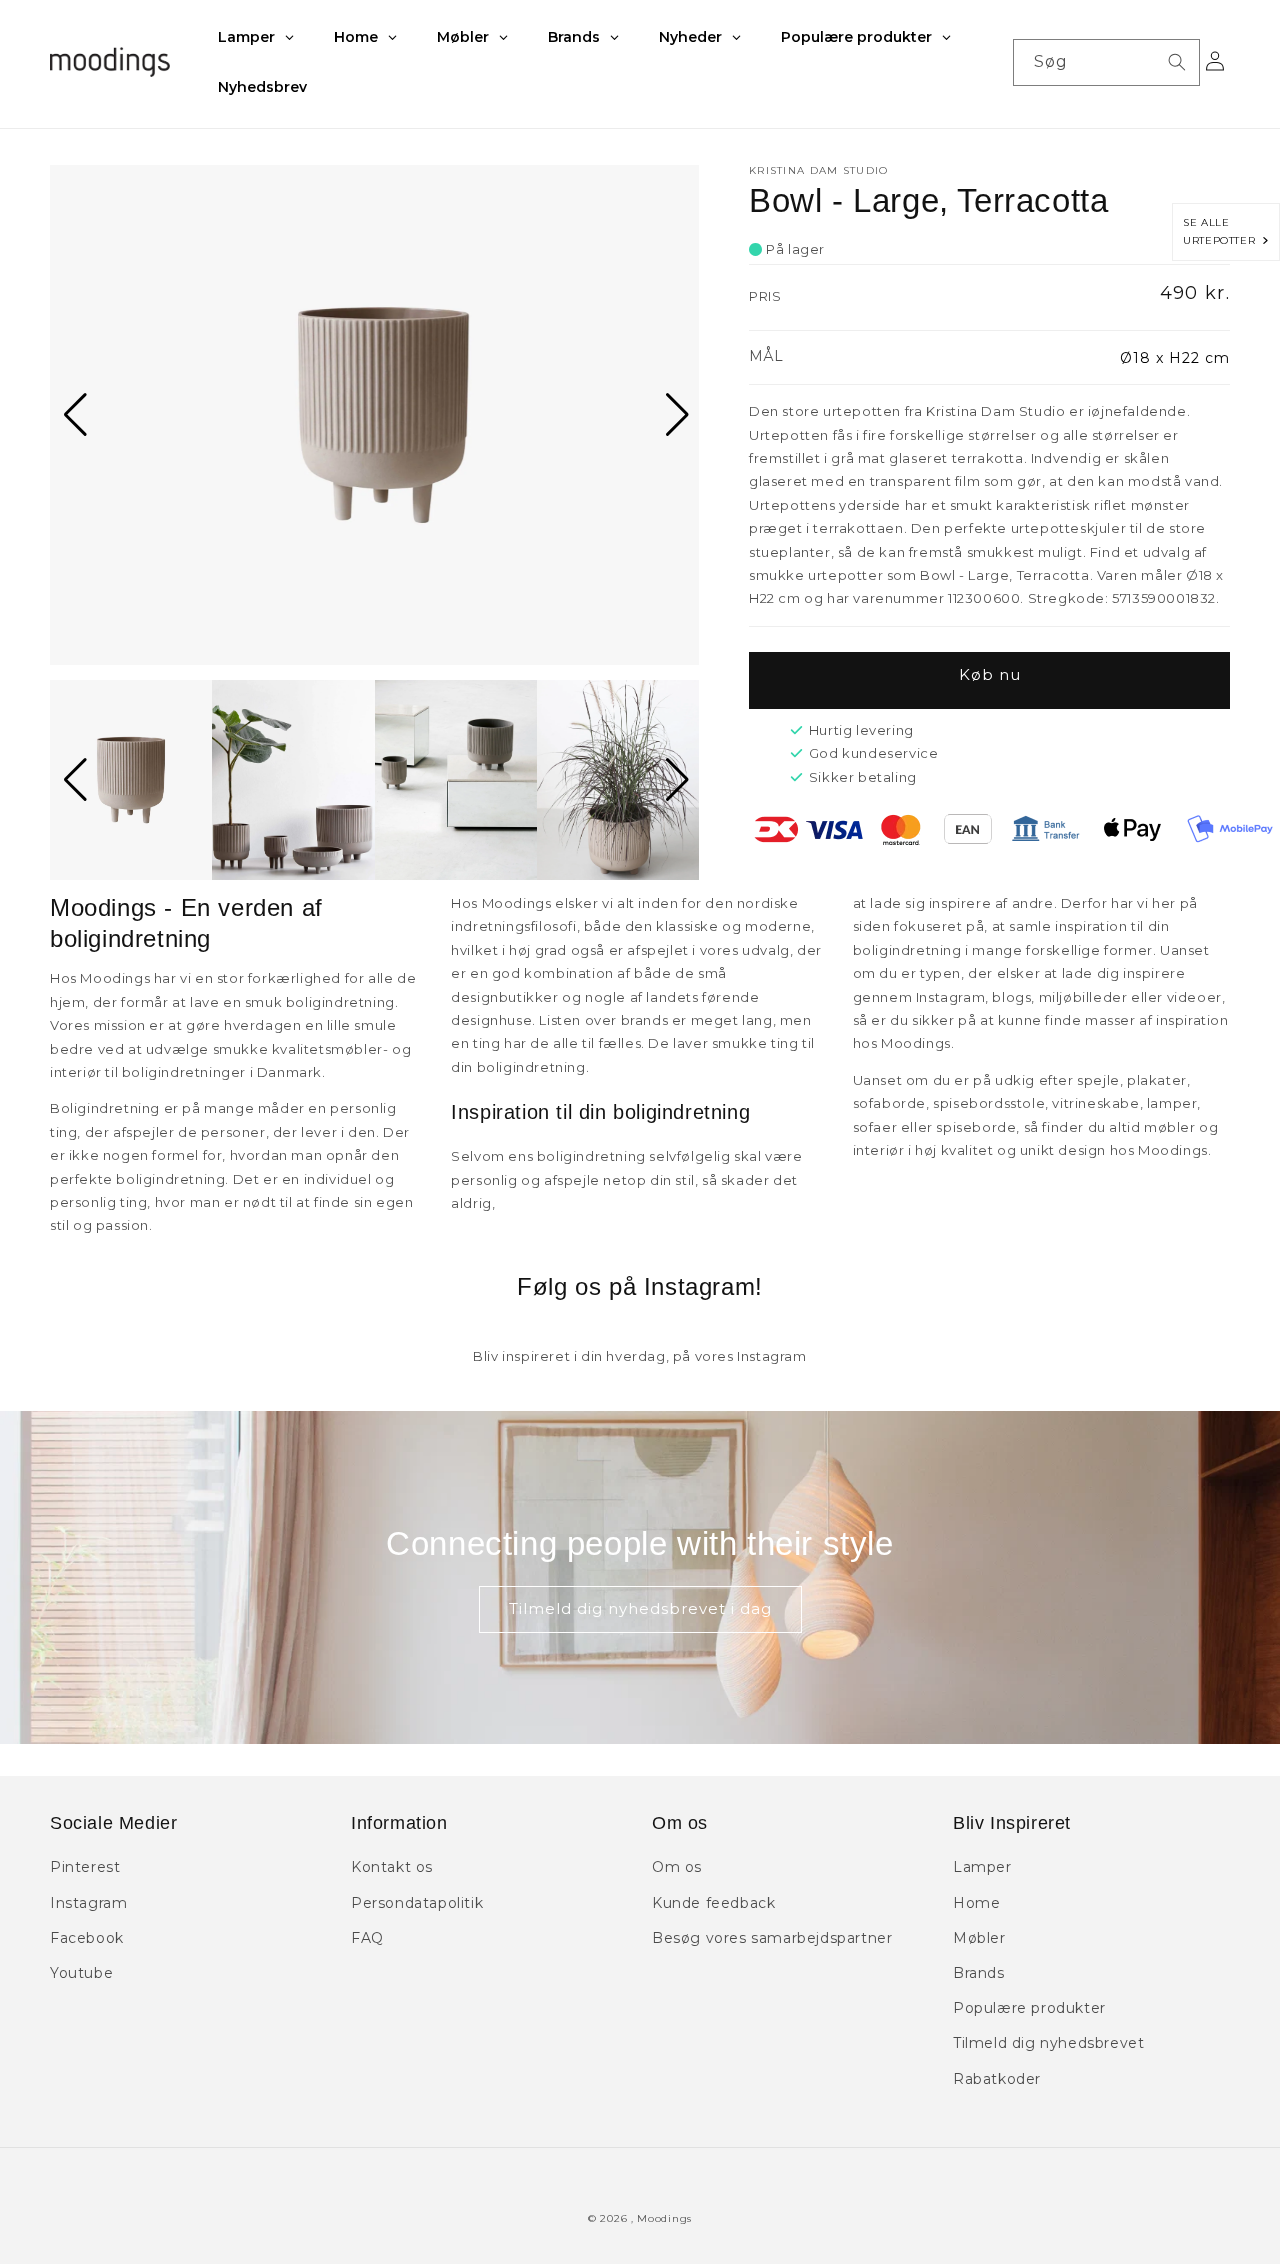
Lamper (982, 1867)
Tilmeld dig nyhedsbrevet (1048, 2043)
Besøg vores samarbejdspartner (772, 1938)
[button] (73, 415)
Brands (979, 1973)
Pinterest (85, 1867)
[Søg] (1177, 62)
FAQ (367, 1938)
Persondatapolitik (417, 1903)
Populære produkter (1029, 2008)
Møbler (979, 1938)
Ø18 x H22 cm (1175, 358)
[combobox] (1106, 62)
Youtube (81, 1973)
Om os (677, 1867)
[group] (374, 415)
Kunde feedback (713, 1903)
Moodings (664, 2218)
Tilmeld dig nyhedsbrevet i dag (640, 1608)
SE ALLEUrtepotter (1222, 231)
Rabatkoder (997, 2079)
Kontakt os (392, 1867)
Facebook (87, 1938)
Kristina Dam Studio (819, 170)
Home (976, 1903)
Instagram (88, 1903)
